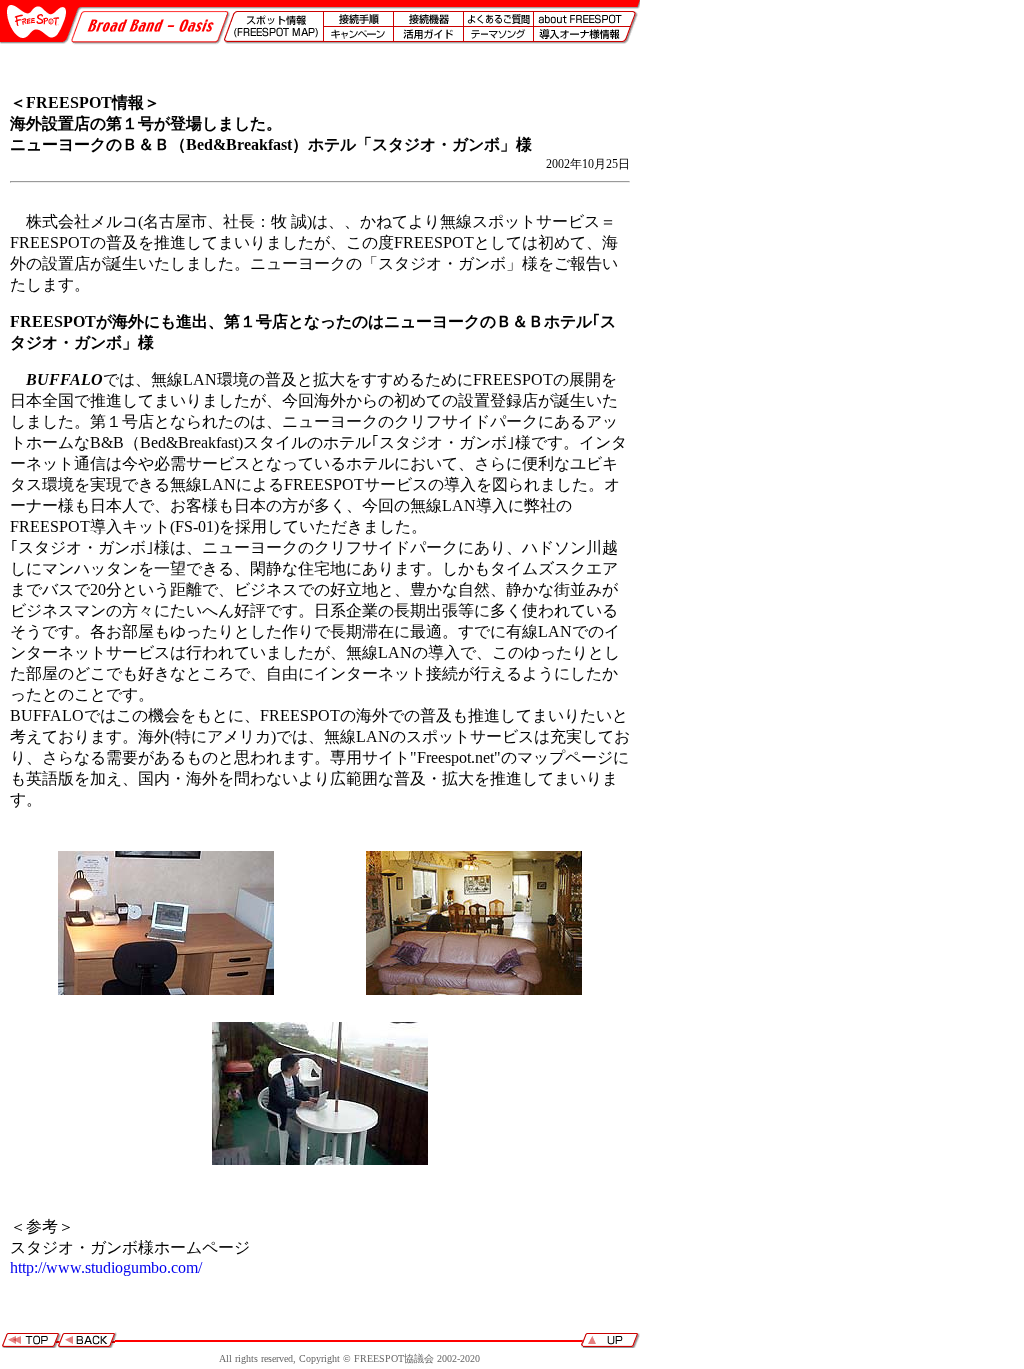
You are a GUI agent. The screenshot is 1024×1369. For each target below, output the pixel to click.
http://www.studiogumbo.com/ (106, 1267)
